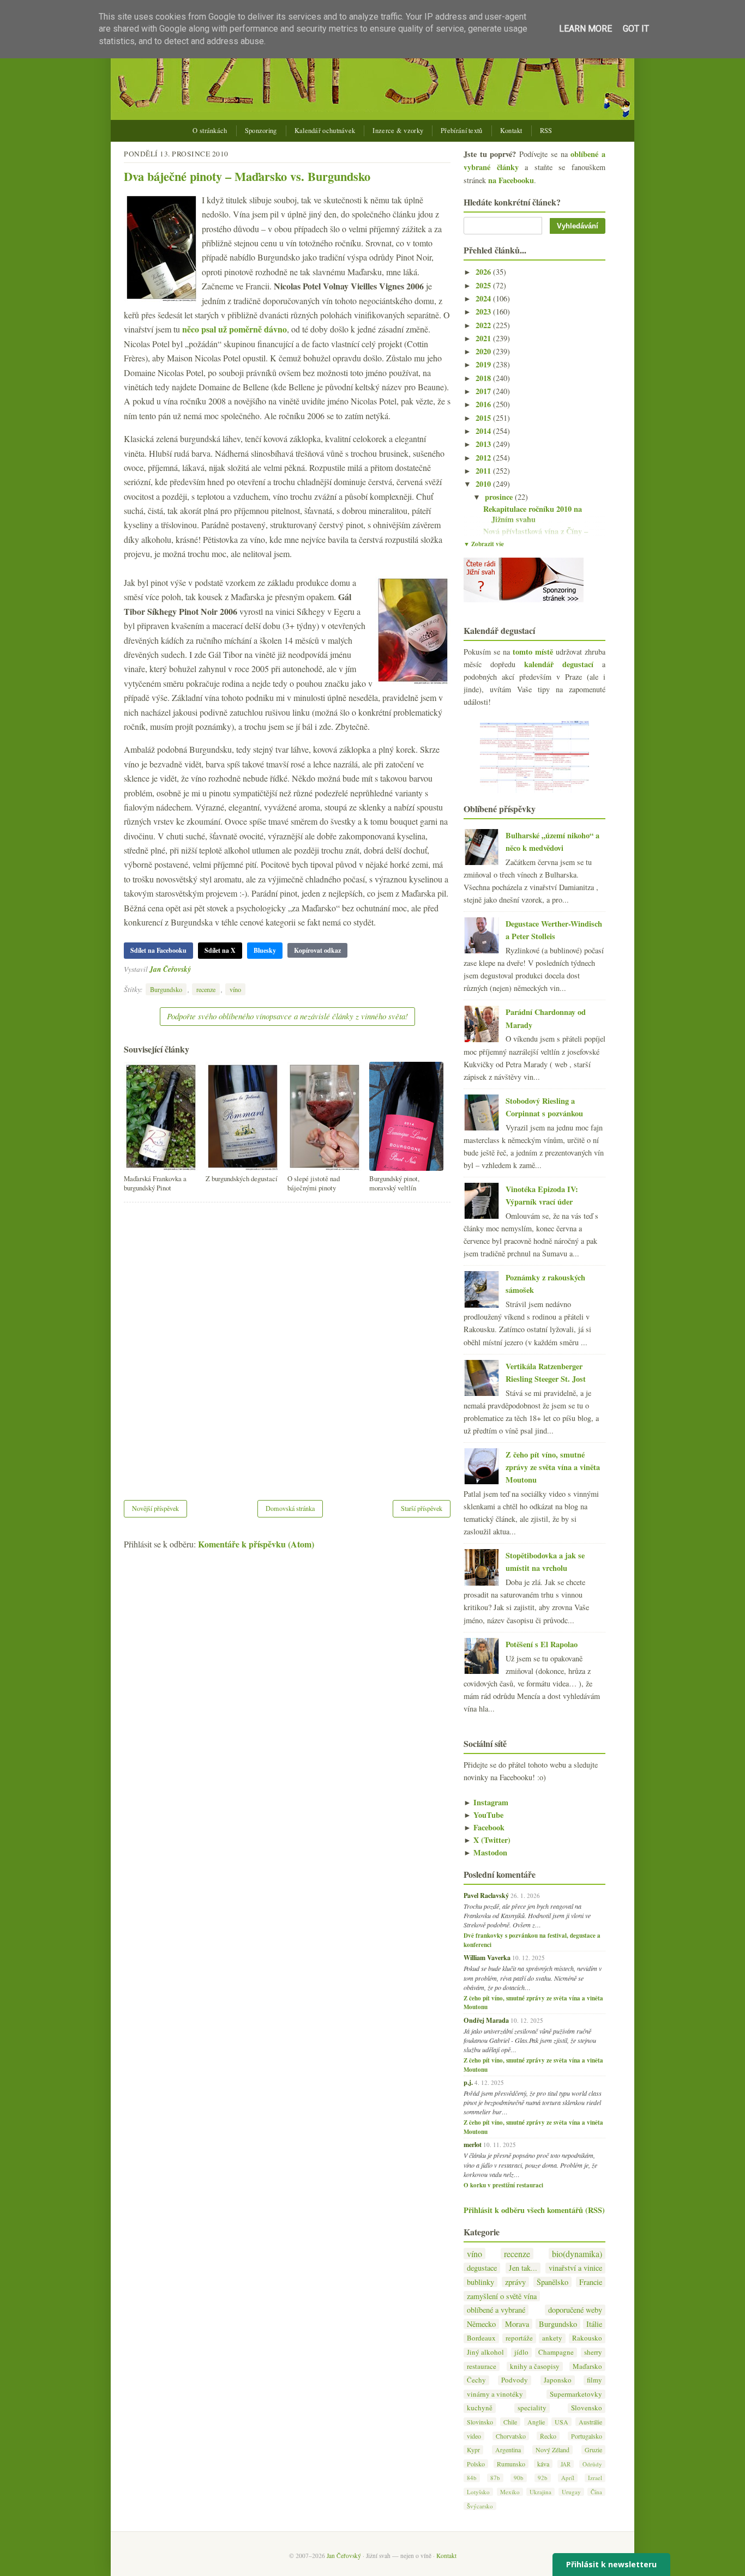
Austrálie (590, 2422)
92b (543, 2478)
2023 (484, 312)
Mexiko (510, 2492)
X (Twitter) (487, 1840)
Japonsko (558, 2380)
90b (519, 2478)
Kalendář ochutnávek (325, 131)
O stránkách (210, 131)
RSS (546, 131)
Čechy (476, 2380)
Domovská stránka (290, 1508)
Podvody (515, 2380)
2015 (484, 418)
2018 (484, 378)
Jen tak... (523, 2268)
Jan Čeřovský (170, 969)
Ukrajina (540, 2492)
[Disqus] (287, 1344)
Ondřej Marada (486, 2020)
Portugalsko (587, 2436)
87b (495, 2478)
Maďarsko (587, 2366)
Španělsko (552, 2282)
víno (235, 989)
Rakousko (587, 2338)
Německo (481, 2324)
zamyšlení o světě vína (502, 2296)
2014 (484, 431)
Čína (596, 2492)
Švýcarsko (480, 2506)
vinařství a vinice (575, 2268)
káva (543, 2464)
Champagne (556, 2352)
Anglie (536, 2422)
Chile (510, 2422)
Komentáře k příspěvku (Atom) (256, 1544)
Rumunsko (511, 2464)
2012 (484, 458)
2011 (484, 471)
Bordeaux (481, 2338)
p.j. (468, 2082)
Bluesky (265, 950)
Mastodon (485, 1852)
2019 (484, 364)
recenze (206, 989)
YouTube (483, 1815)
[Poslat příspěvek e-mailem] (194, 969)
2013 (484, 444)
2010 (484, 484)
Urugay (571, 2492)
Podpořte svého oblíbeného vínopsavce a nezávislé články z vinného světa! (287, 1016)
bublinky (480, 2282)
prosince (500, 497)
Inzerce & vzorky (398, 131)
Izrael (595, 2478)
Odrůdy (592, 2464)
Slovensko (587, 2408)
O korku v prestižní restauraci (503, 2185)
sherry (593, 2352)
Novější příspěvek (155, 1508)
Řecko (548, 2436)
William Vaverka (487, 1957)
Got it (636, 29)
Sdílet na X (220, 950)
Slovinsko (480, 2422)
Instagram (486, 1802)
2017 (484, 391)
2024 (484, 298)
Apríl (568, 2478)
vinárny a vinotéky (495, 2394)
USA (561, 2422)
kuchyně (480, 2408)
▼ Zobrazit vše (484, 544)
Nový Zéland (552, 2450)
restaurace (482, 2366)
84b (472, 2478)
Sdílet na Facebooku (158, 950)
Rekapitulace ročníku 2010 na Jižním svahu (533, 514)
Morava (517, 2324)
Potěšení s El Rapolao (542, 1644)
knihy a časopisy (535, 2366)
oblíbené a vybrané (496, 2310)
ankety (552, 2338)
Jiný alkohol (485, 2352)
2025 (484, 285)
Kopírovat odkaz (317, 950)
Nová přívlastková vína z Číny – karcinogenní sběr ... (536, 536)
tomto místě (533, 652)
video (474, 2436)
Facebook (484, 1827)
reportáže (519, 2338)
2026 (484, 272)
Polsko (476, 2464)
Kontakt (511, 131)
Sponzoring (261, 131)
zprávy (515, 2282)
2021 (484, 338)
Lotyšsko (478, 2492)
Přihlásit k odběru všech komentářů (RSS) (534, 2210)
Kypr (473, 2450)
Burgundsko (166, 989)
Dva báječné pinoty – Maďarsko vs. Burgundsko (247, 176)
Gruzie (593, 2450)
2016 (484, 404)
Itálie (594, 2324)
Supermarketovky (576, 2394)
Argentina (508, 2450)
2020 (484, 351)
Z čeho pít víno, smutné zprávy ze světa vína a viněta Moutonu (553, 1467)
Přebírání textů (462, 131)
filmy (594, 2380)
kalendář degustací (559, 664)
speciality (532, 2408)
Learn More (585, 29)
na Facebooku (511, 180)
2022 (484, 325)
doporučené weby (575, 2310)
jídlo (521, 2352)
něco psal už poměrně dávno (235, 329)
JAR (566, 2464)
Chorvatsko (511, 2436)
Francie (591, 2282)
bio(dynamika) (577, 2254)
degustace (482, 2268)
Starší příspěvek (422, 1508)
